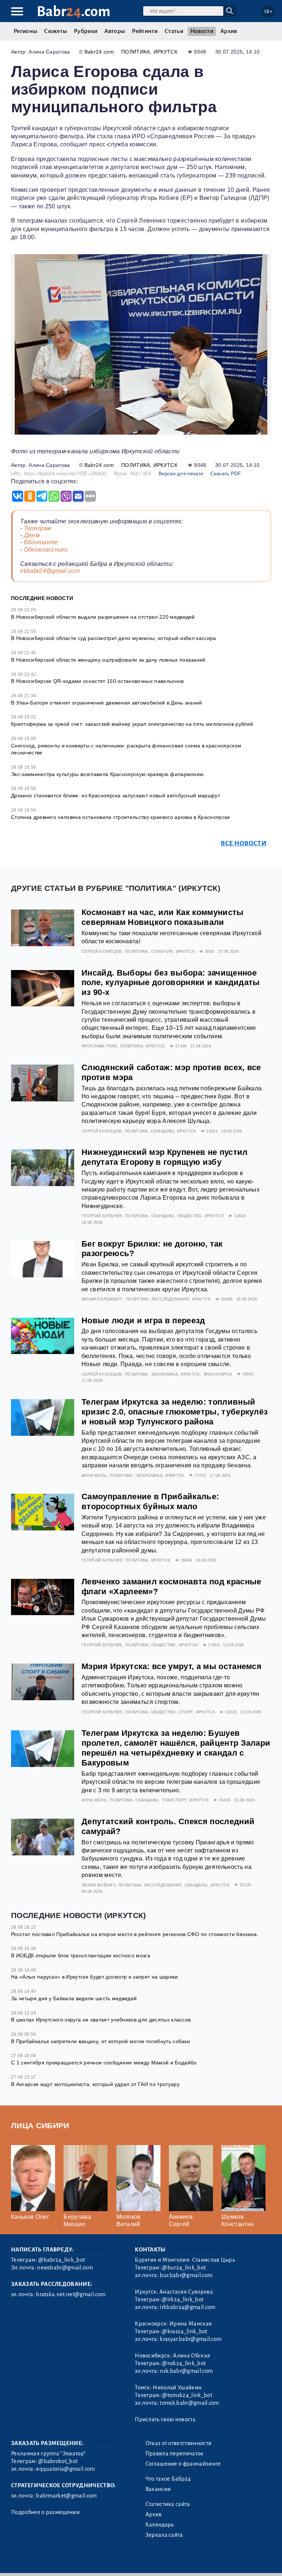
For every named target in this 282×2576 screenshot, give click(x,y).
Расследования (170, 1299)
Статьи (174, 31)
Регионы (25, 31)
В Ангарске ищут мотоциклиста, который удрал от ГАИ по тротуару (95, 2084)
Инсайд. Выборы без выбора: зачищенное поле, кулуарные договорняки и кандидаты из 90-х (171, 983)
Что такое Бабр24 (168, 2479)
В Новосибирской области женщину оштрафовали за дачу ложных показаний (108, 660)
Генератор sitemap (178, 2561)
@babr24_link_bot (62, 2260)
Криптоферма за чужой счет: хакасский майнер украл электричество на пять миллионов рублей (132, 724)
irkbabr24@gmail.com (50, 571)
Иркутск (165, 52)
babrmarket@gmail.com (66, 2496)
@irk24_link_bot (183, 2299)
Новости (202, 31)
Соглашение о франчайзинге (183, 2464)
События (162, 951)
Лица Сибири (40, 2125)
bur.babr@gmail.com (186, 2275)
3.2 (56, 2561)
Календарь (160, 2525)
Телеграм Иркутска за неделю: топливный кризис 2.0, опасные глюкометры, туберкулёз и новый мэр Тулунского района (175, 1412)
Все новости (244, 843)
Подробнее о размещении (45, 2512)
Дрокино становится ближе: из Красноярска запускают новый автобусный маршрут (115, 795)
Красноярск (218, 1374)
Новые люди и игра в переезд (143, 1320)
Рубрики (86, 31)
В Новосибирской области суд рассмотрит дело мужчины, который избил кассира (114, 638)
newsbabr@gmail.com (65, 2268)
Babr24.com (99, 52)
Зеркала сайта (164, 2535)
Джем (32, 535)
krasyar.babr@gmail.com (191, 2339)
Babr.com (74, 12)
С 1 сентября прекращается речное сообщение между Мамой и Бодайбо (104, 2063)
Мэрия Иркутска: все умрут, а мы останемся (171, 1666)
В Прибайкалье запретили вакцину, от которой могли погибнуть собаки (100, 2041)
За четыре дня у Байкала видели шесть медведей (74, 1998)
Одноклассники (46, 550)
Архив (229, 31)
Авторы (115, 31)
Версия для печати (181, 474)
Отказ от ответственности (179, 2443)
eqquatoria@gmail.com (65, 2469)
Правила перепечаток (175, 2454)
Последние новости (42, 598)
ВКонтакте (41, 542)
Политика (136, 52)
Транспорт (174, 1800)
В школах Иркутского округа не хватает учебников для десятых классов (101, 2020)
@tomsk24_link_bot (187, 2395)
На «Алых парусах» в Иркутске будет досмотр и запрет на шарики (95, 1977)
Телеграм (38, 528)
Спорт (186, 1712)
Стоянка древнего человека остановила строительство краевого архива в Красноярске (121, 817)
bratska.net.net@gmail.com (71, 2294)
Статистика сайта (168, 2504)
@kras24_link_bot (185, 2331)
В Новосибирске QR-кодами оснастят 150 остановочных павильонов (97, 681)
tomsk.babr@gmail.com (189, 2403)
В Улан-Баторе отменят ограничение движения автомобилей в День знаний (107, 703)
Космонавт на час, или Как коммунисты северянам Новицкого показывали (163, 917)
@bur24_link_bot (184, 2268)
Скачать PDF (226, 474)
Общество (190, 1216)
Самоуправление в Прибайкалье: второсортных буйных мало (150, 1501)
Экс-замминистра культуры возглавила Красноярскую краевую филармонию (107, 774)
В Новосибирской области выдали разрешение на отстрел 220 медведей (103, 617)
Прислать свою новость (165, 2419)
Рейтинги (145, 31)
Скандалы (162, 1131)
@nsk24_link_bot (184, 2363)
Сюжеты (55, 31)
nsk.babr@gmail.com (186, 2371)
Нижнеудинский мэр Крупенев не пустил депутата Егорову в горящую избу (165, 1157)
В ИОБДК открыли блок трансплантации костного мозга (81, 1955)
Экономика (164, 1374)
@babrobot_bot (58, 2461)
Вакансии (158, 2489)
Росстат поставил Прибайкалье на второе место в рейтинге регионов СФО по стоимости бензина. (135, 1934)
